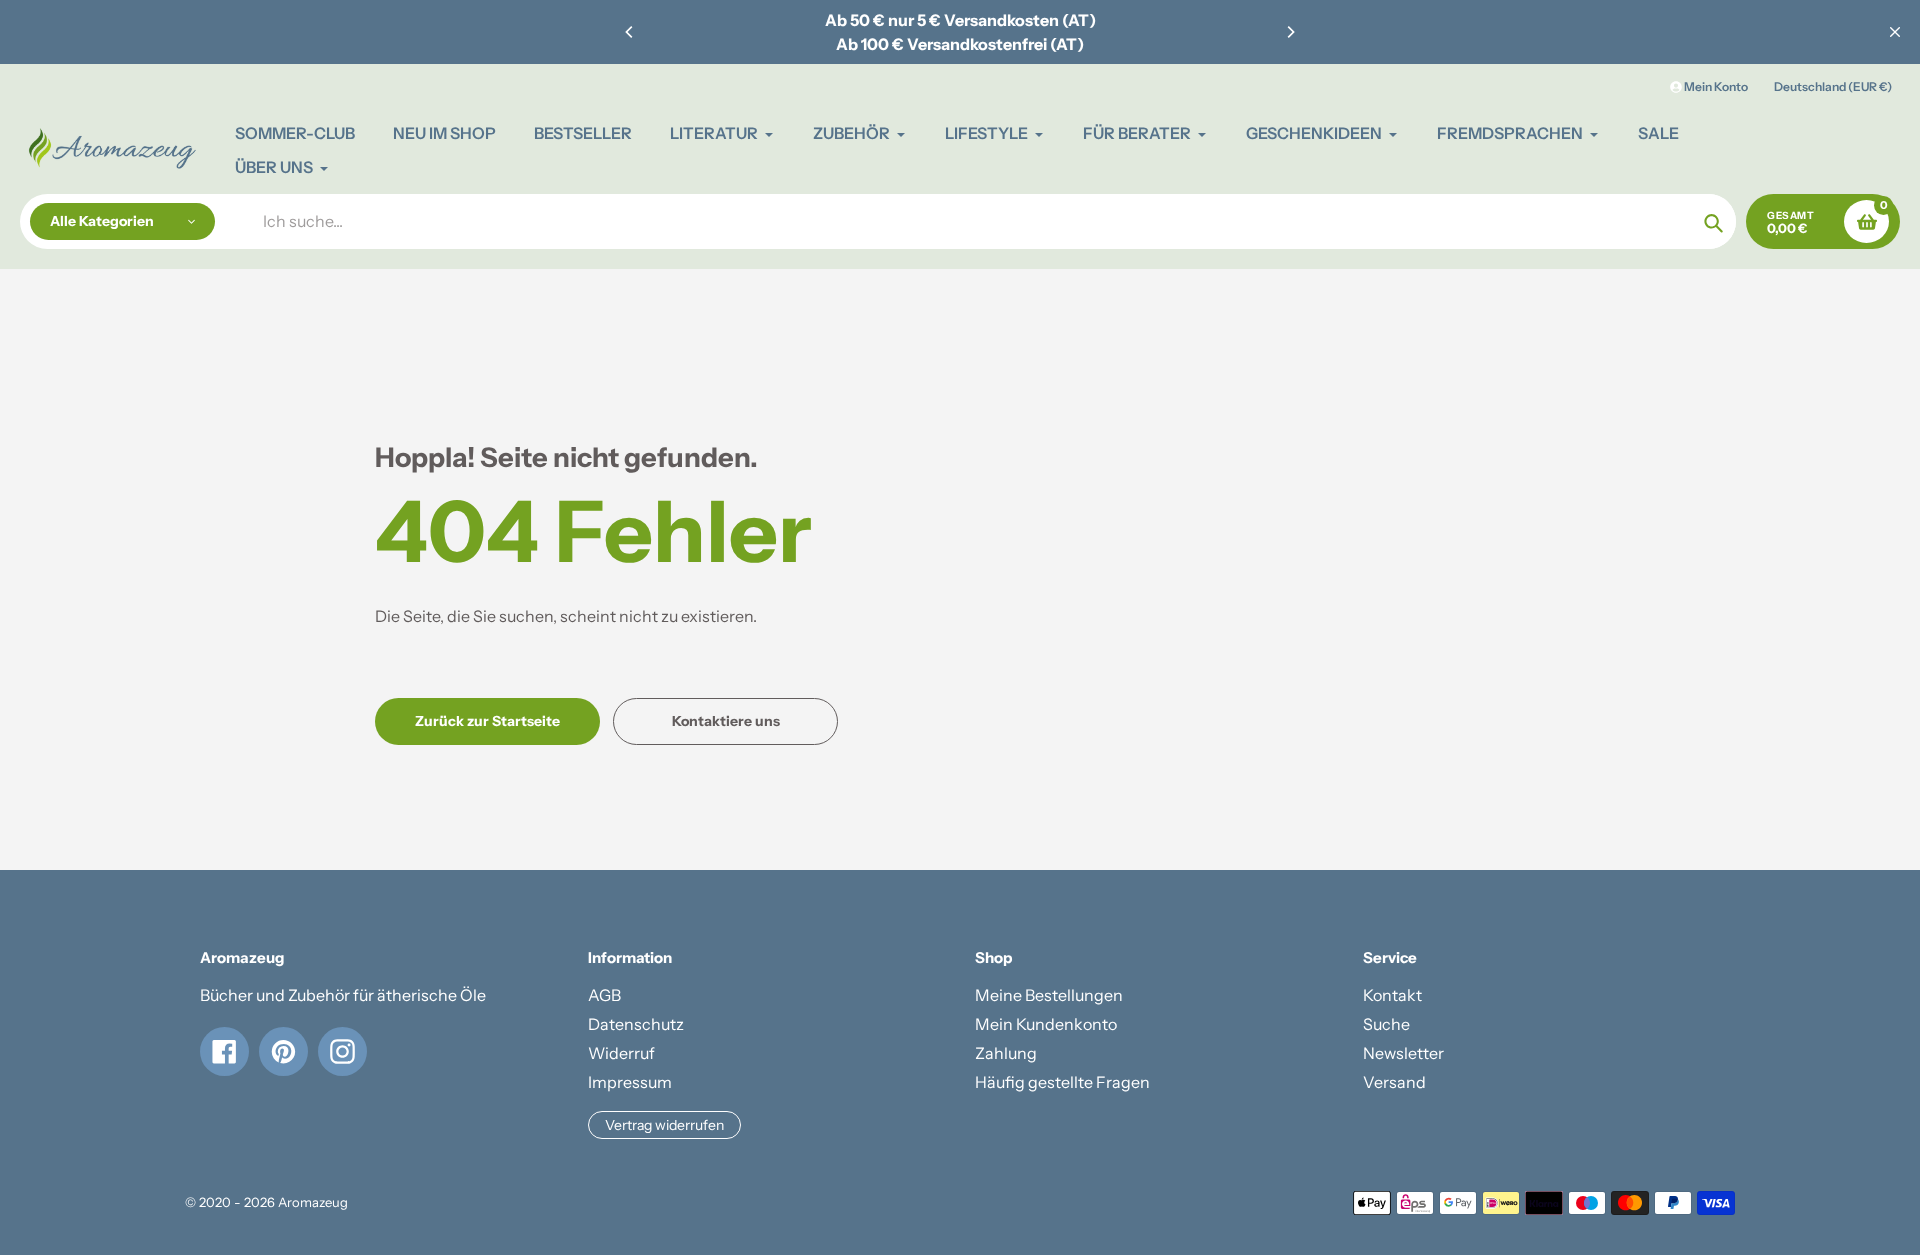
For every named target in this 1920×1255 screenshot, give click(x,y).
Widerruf (621, 1053)
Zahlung (1006, 1053)
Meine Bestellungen (1049, 995)
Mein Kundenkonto (1046, 1024)
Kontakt (1392, 995)
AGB (604, 995)
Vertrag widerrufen (664, 1125)
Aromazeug (313, 1202)
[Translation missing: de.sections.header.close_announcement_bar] (1895, 32)
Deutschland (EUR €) (1833, 86)
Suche (1386, 1024)
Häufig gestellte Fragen (1062, 1082)
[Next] (1290, 32)
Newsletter (1403, 1053)
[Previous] (630, 32)
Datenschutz (636, 1024)
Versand (1394, 1082)
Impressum (630, 1082)
